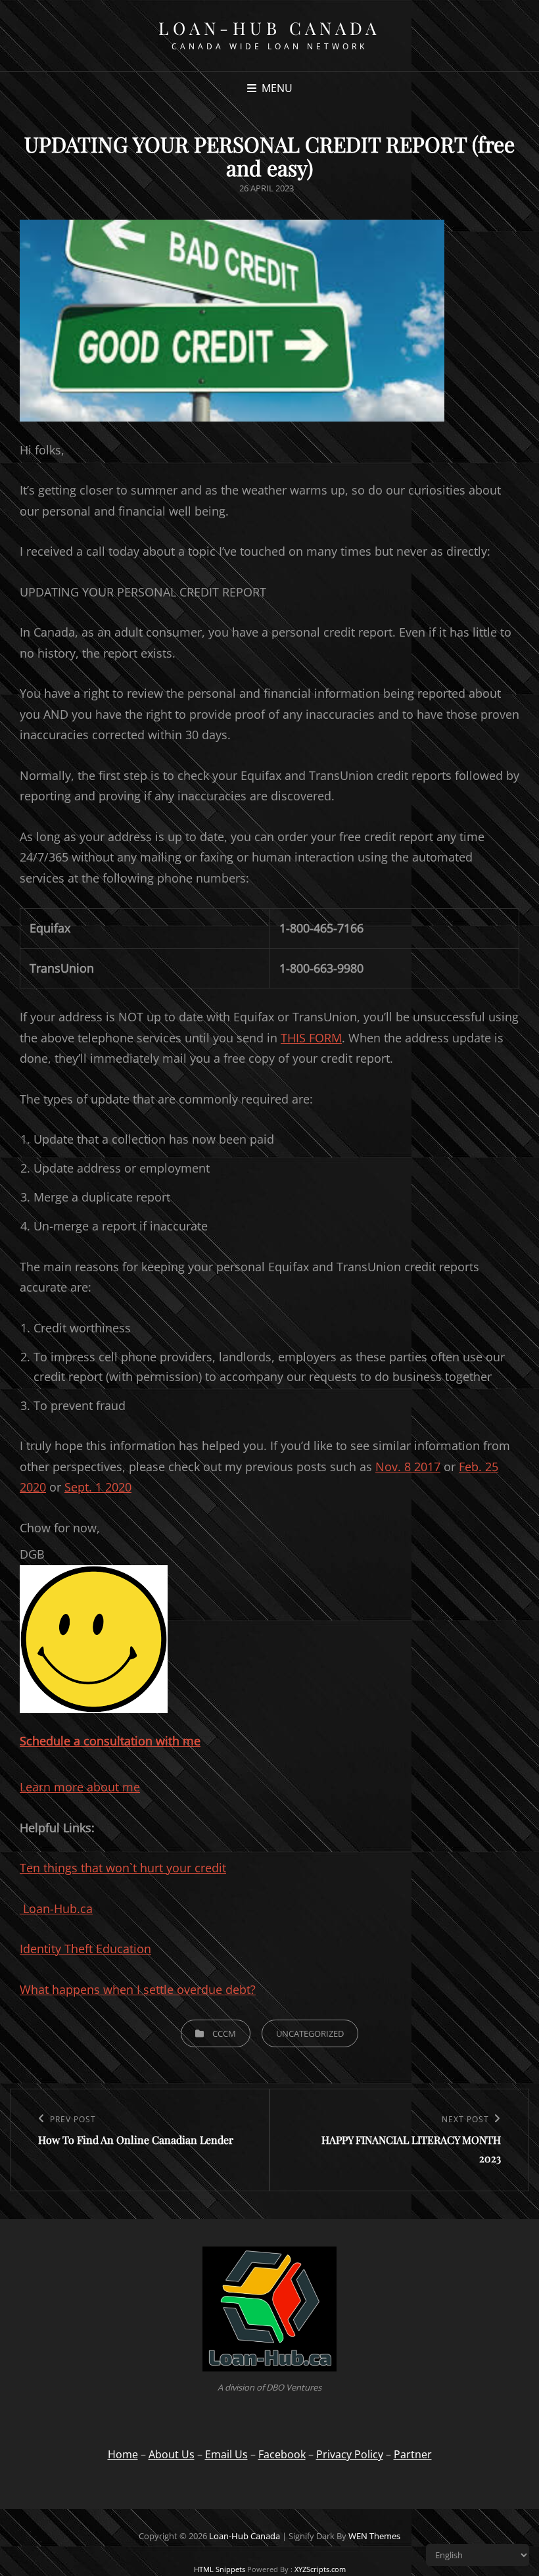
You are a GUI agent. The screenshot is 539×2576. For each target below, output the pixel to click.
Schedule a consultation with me (110, 1741)
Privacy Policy (350, 2454)
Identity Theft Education (85, 1949)
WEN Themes (374, 2536)
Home (123, 2454)
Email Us (226, 2454)
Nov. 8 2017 (408, 1467)
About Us (172, 2454)
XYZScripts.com (320, 2569)
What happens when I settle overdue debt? (138, 1989)
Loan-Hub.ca (56, 1908)
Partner (413, 2454)
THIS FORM (311, 1038)
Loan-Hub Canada (269, 28)
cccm (224, 2033)
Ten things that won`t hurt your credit (123, 1868)
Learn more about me (80, 1787)
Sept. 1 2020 (98, 1487)
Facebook (282, 2454)
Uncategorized (310, 2033)
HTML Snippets (220, 2569)
